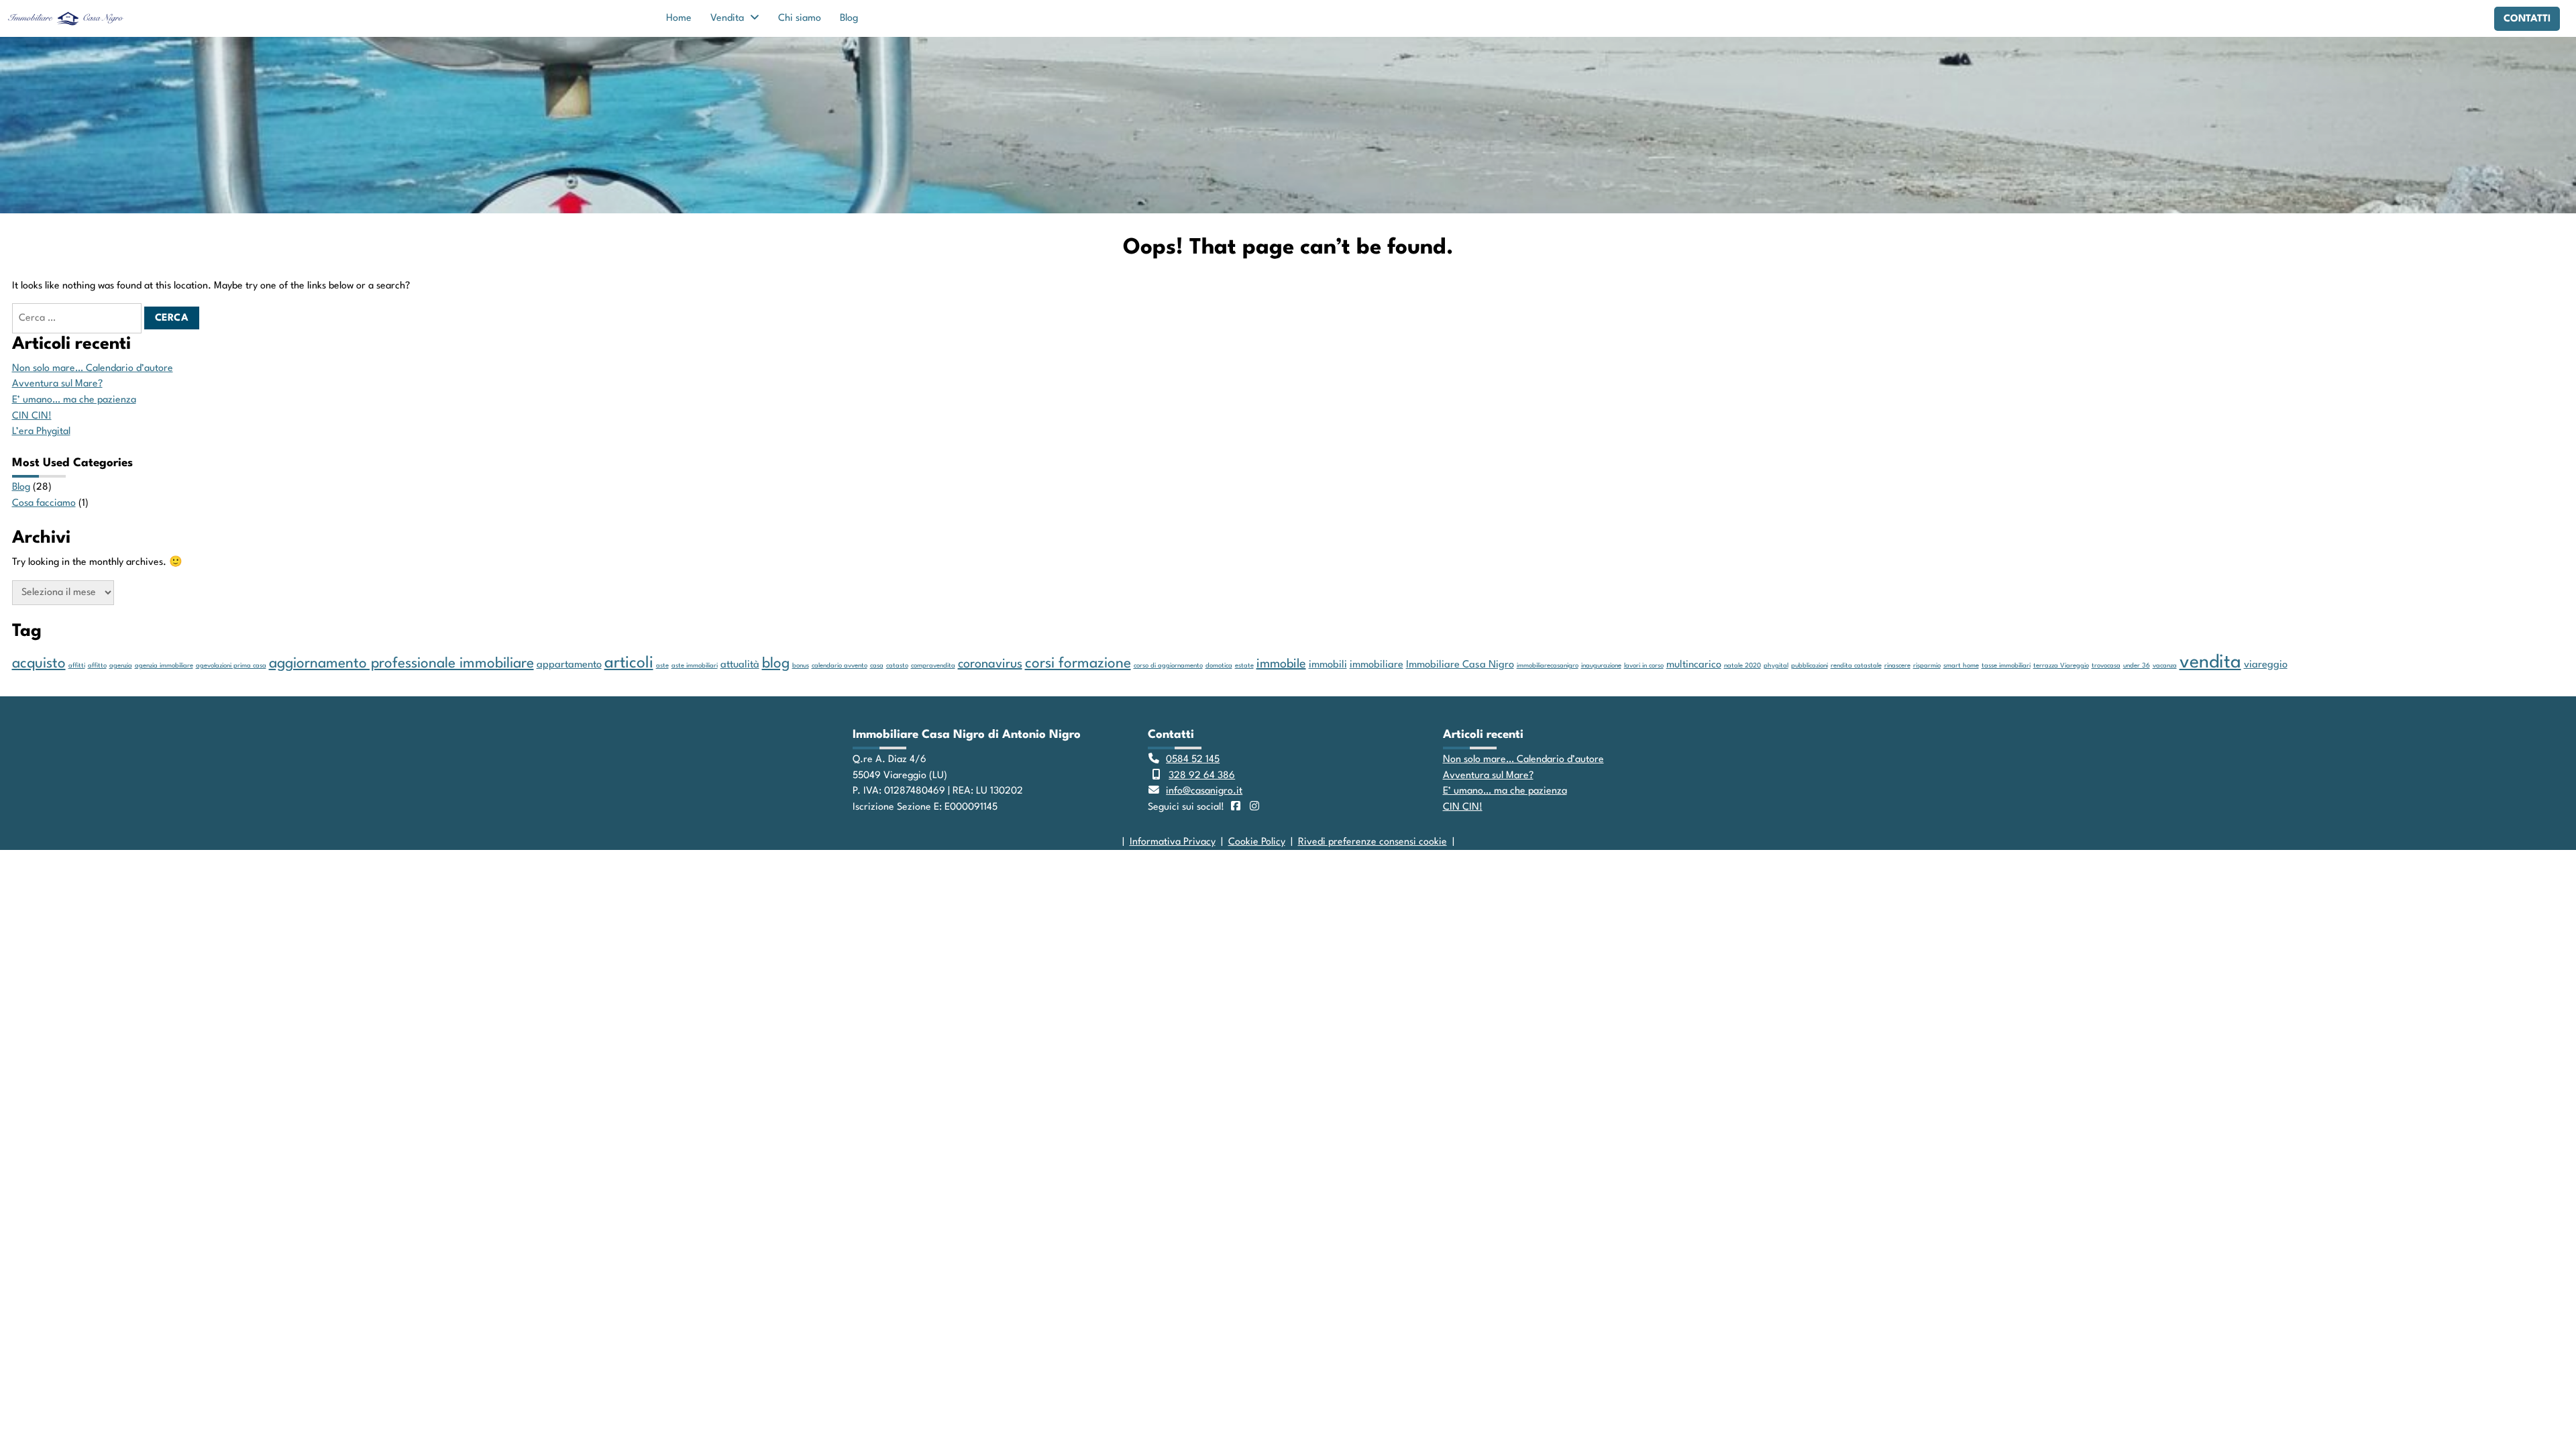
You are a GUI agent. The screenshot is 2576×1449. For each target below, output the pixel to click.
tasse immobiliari (2006, 666)
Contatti (2527, 19)
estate (1244, 666)
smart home (1961, 666)
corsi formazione (1078, 664)
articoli (629, 663)
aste (662, 666)
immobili (1328, 665)
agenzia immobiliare (164, 666)
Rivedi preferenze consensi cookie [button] (1373, 842)
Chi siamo (800, 18)
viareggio (2266, 665)
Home (679, 18)
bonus (801, 666)
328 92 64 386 (1202, 775)
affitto (97, 666)
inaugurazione (1601, 666)
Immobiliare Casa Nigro (1460, 665)
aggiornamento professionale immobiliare (401, 664)
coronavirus (990, 664)
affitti (77, 666)
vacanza (2165, 666)
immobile (1281, 664)
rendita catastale (1856, 666)
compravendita (933, 666)
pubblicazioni (1810, 666)
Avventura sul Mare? (57, 384)
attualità (740, 665)
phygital (1776, 666)
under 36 (2137, 666)
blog (776, 664)
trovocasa (2106, 666)
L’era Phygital (41, 431)
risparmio (1927, 666)
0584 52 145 (1193, 759)
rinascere (1897, 666)
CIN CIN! (32, 416)
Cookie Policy (1257, 842)
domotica (1219, 666)
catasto (897, 666)
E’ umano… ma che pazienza (74, 400)
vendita (2210, 662)
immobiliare (1377, 665)
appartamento (569, 665)
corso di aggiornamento (1168, 666)
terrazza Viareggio (2061, 666)
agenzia (121, 666)
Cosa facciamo (44, 503)
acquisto (39, 664)
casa (877, 666)
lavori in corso (1644, 666)
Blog (849, 18)
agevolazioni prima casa (231, 666)
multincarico (1694, 665)
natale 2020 (1742, 666)
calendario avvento (840, 666)
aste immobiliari (695, 666)
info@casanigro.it (1204, 791)
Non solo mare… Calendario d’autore (93, 368)
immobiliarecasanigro (1548, 666)
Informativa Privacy (1173, 842)
